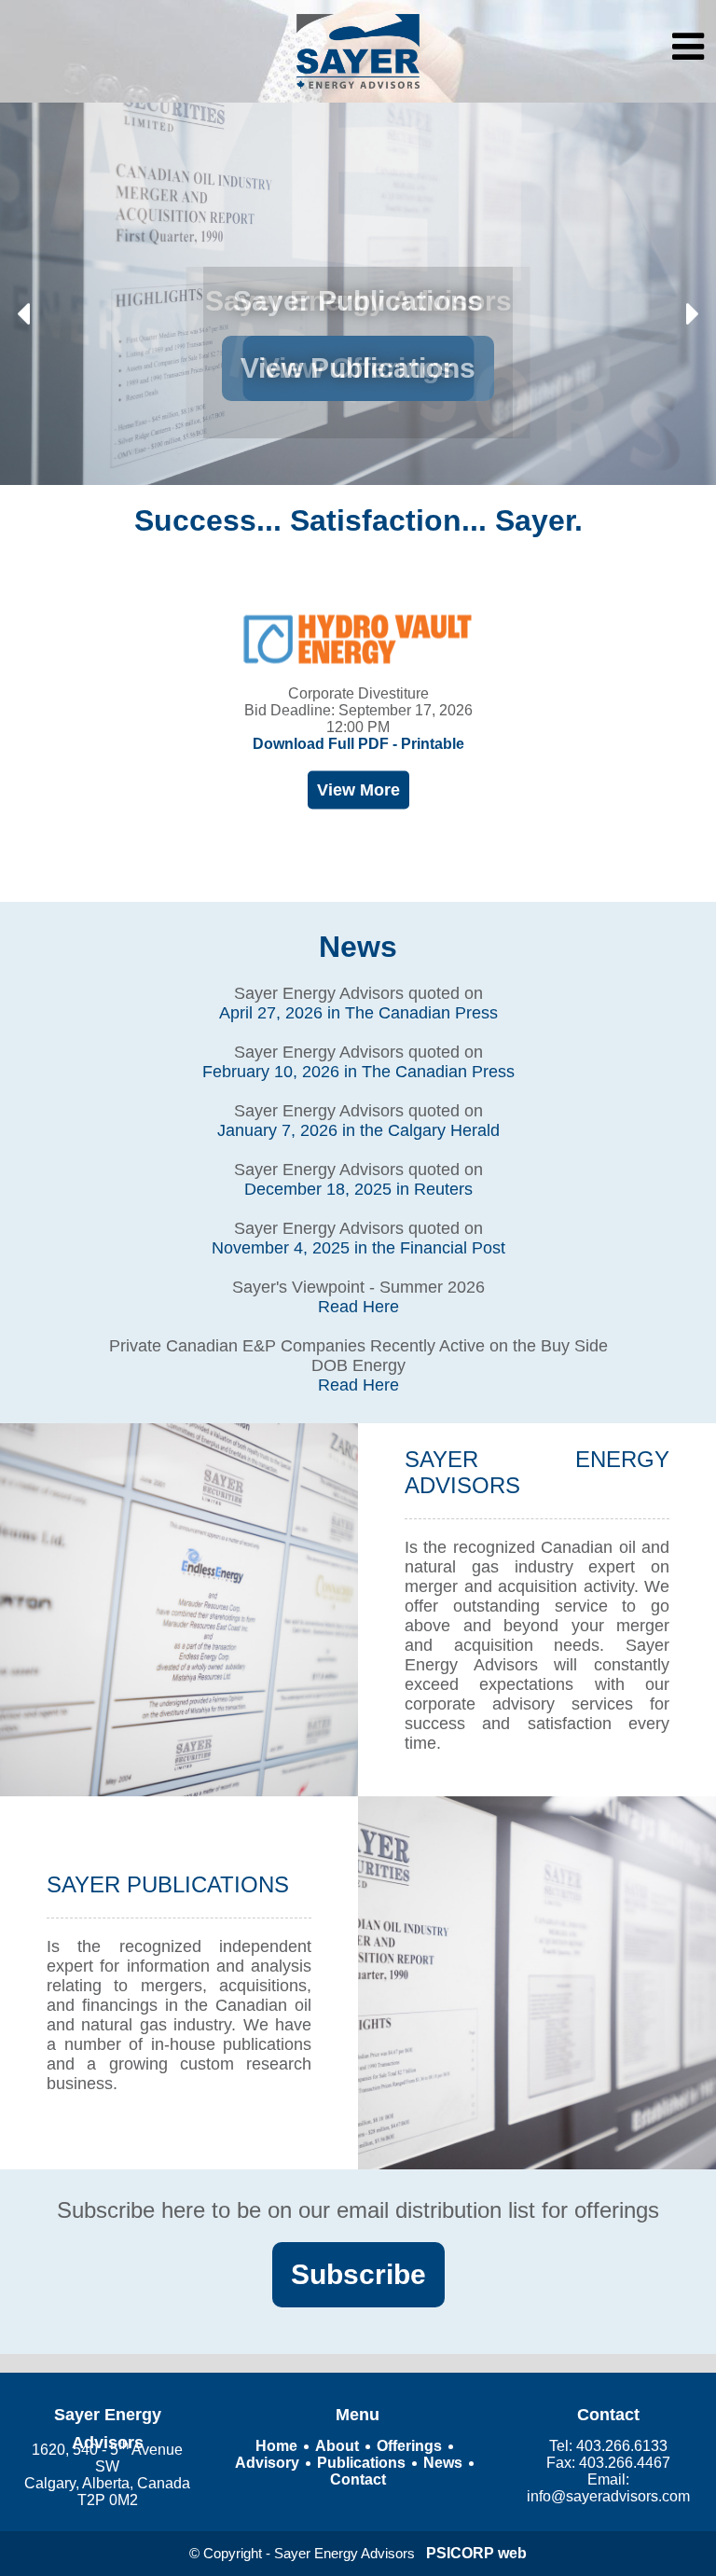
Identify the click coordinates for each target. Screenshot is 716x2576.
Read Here (358, 1307)
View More (358, 790)
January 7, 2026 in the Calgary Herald (358, 1130)
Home (276, 2446)
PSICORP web (476, 2553)
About (337, 2446)
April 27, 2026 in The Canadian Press (358, 1013)
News (358, 947)
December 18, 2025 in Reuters (358, 1189)
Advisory (267, 2463)
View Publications (358, 368)
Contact (358, 2479)
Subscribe (358, 2274)
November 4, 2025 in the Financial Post (358, 1248)
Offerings (409, 2446)
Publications (361, 2463)
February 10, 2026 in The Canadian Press (358, 1072)
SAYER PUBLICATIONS (168, 1884)
